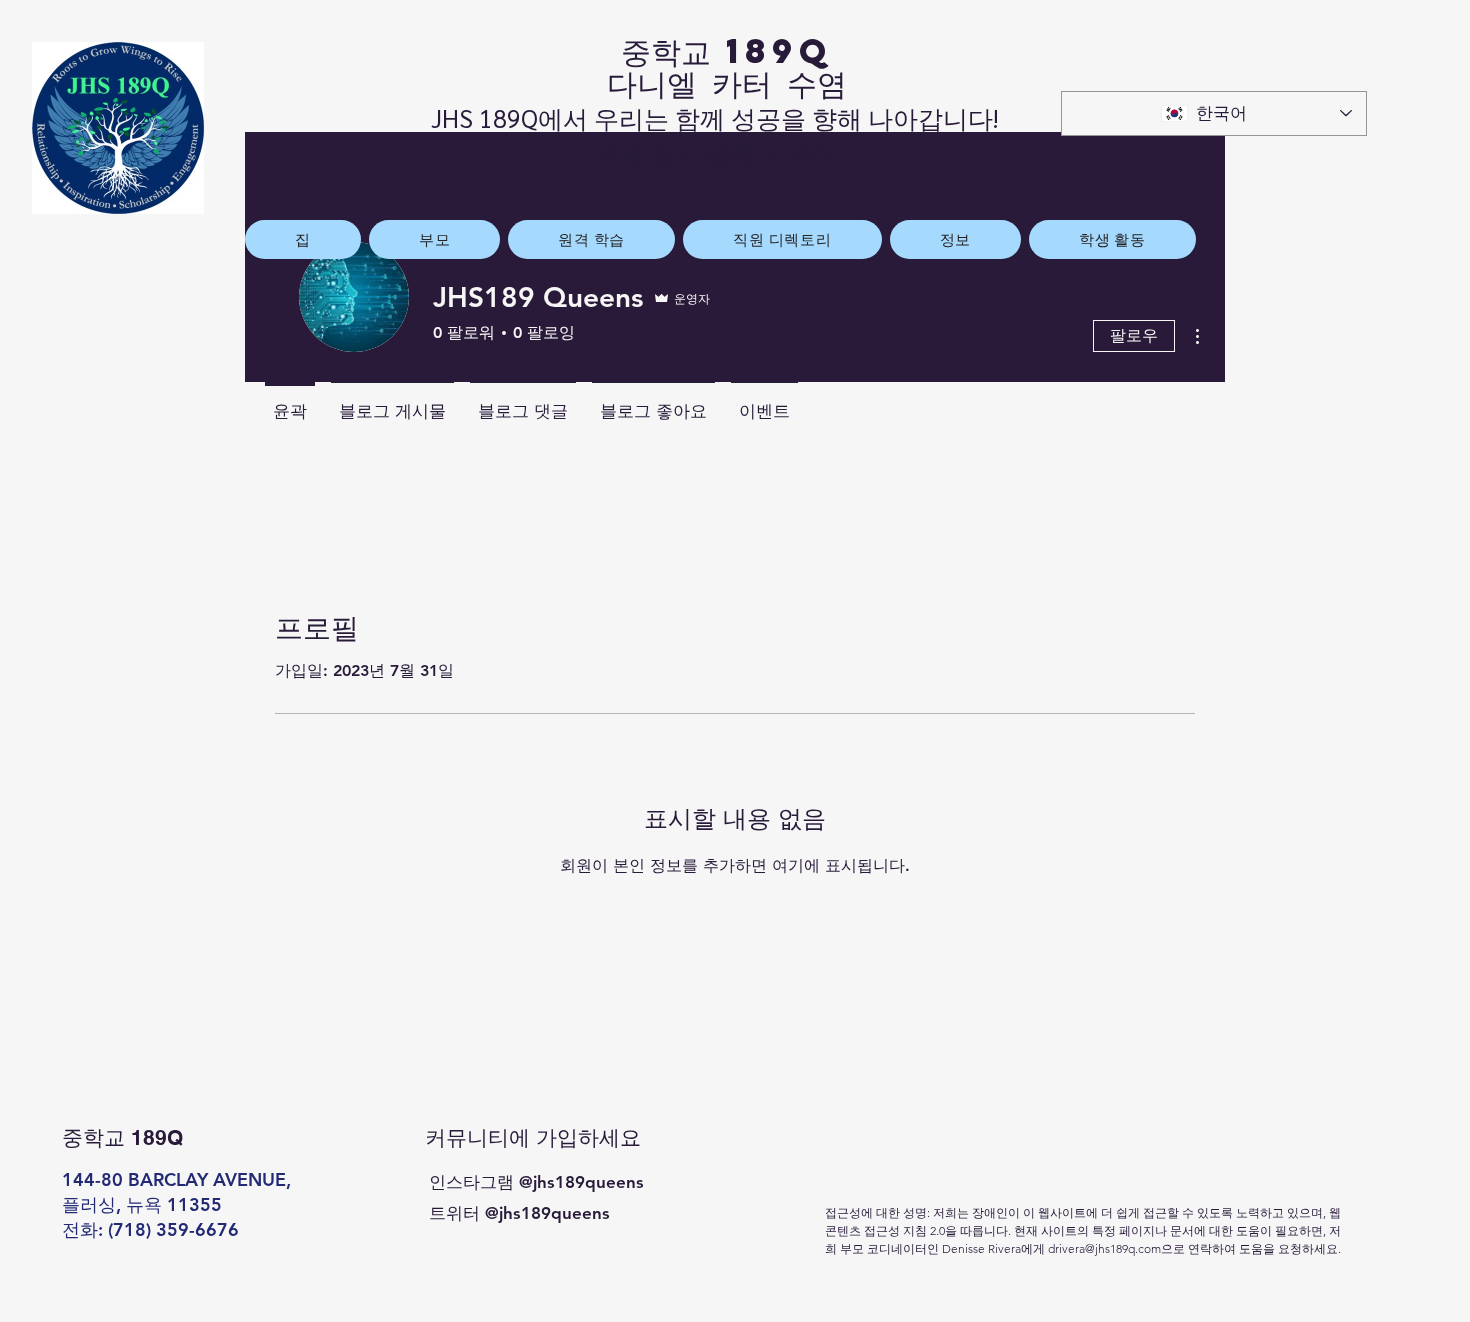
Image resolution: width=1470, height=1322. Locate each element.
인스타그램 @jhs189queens (536, 1182)
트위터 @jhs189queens (519, 1213)
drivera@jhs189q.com (1104, 1248)
